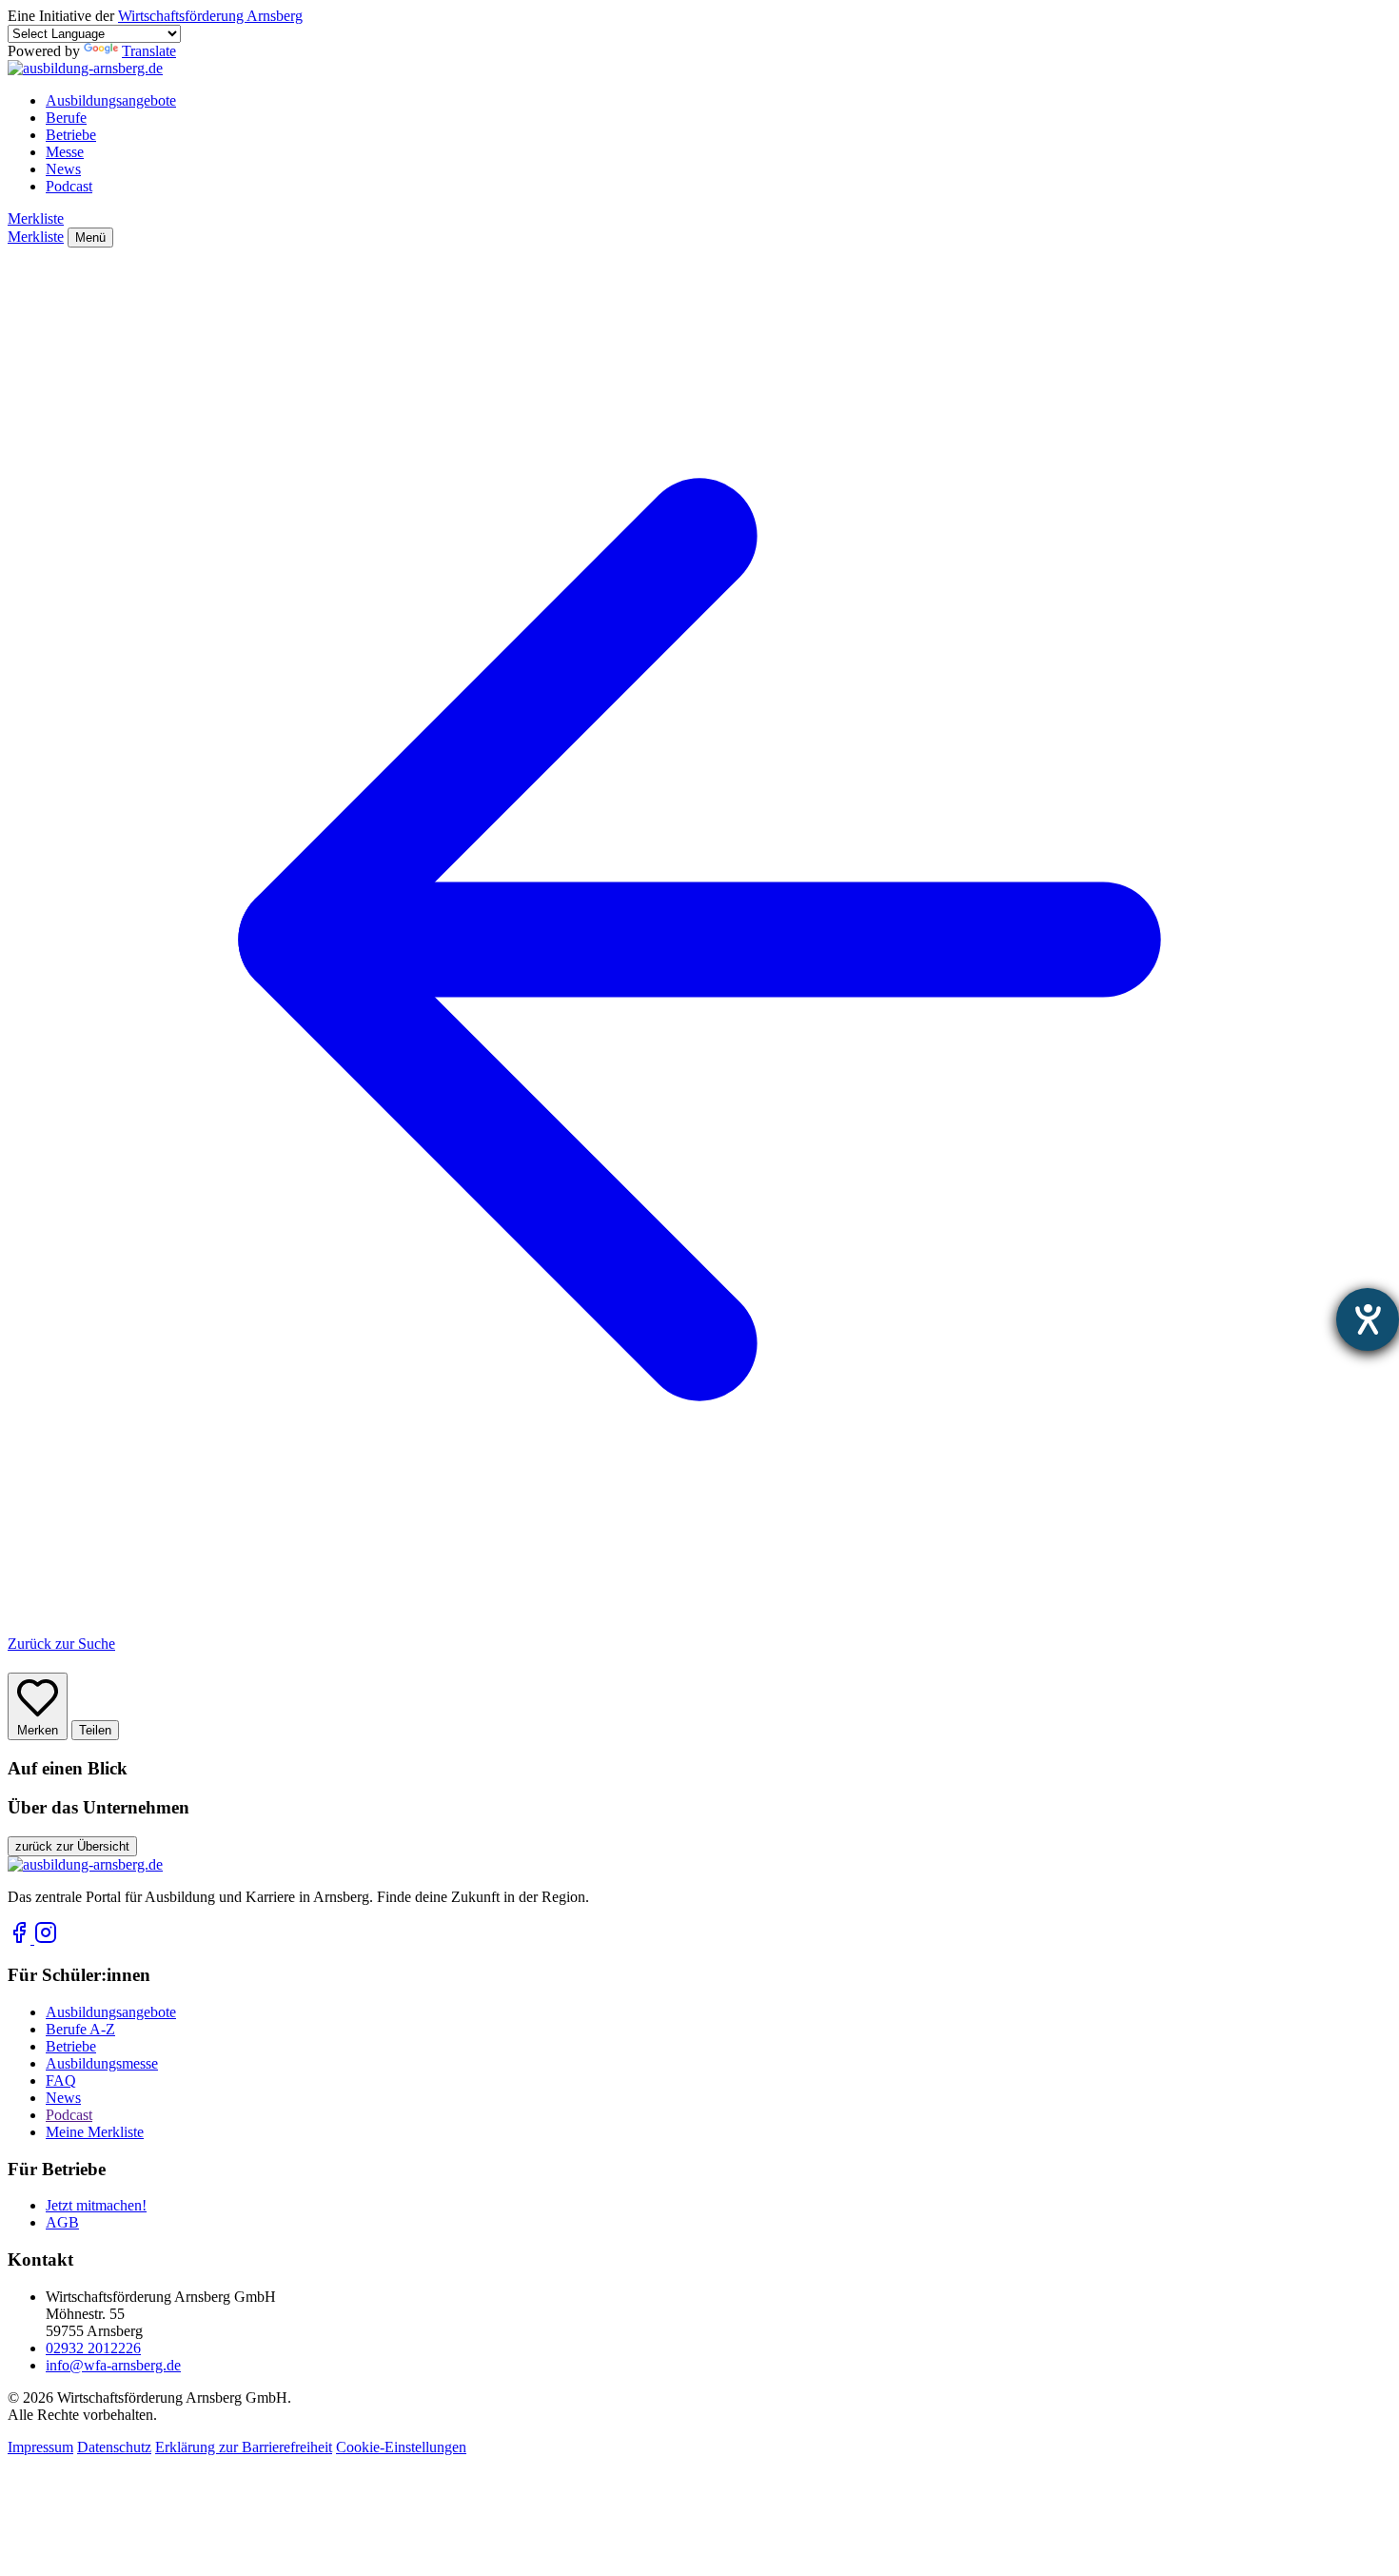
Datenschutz (114, 2447)
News (63, 169)
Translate (149, 51)
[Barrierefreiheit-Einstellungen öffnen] (1368, 1319)
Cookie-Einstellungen (401, 2447)
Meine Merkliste (95, 2132)
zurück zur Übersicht (72, 1846)
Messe (65, 152)
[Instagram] (46, 1939)
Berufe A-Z (80, 2029)
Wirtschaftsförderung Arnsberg (210, 16)
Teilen (95, 1730)
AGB (62, 2222)
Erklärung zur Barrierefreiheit (244, 2447)
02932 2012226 (93, 2348)
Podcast (69, 186)
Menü (90, 238)
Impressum (40, 2447)
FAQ (61, 2081)
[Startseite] (85, 68)
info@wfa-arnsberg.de (113, 2365)
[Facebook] (21, 1939)
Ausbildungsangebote (111, 100)
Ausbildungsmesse (102, 2063)
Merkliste (36, 218)
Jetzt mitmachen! (96, 2205)
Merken (38, 1730)
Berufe (66, 118)
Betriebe (71, 135)
